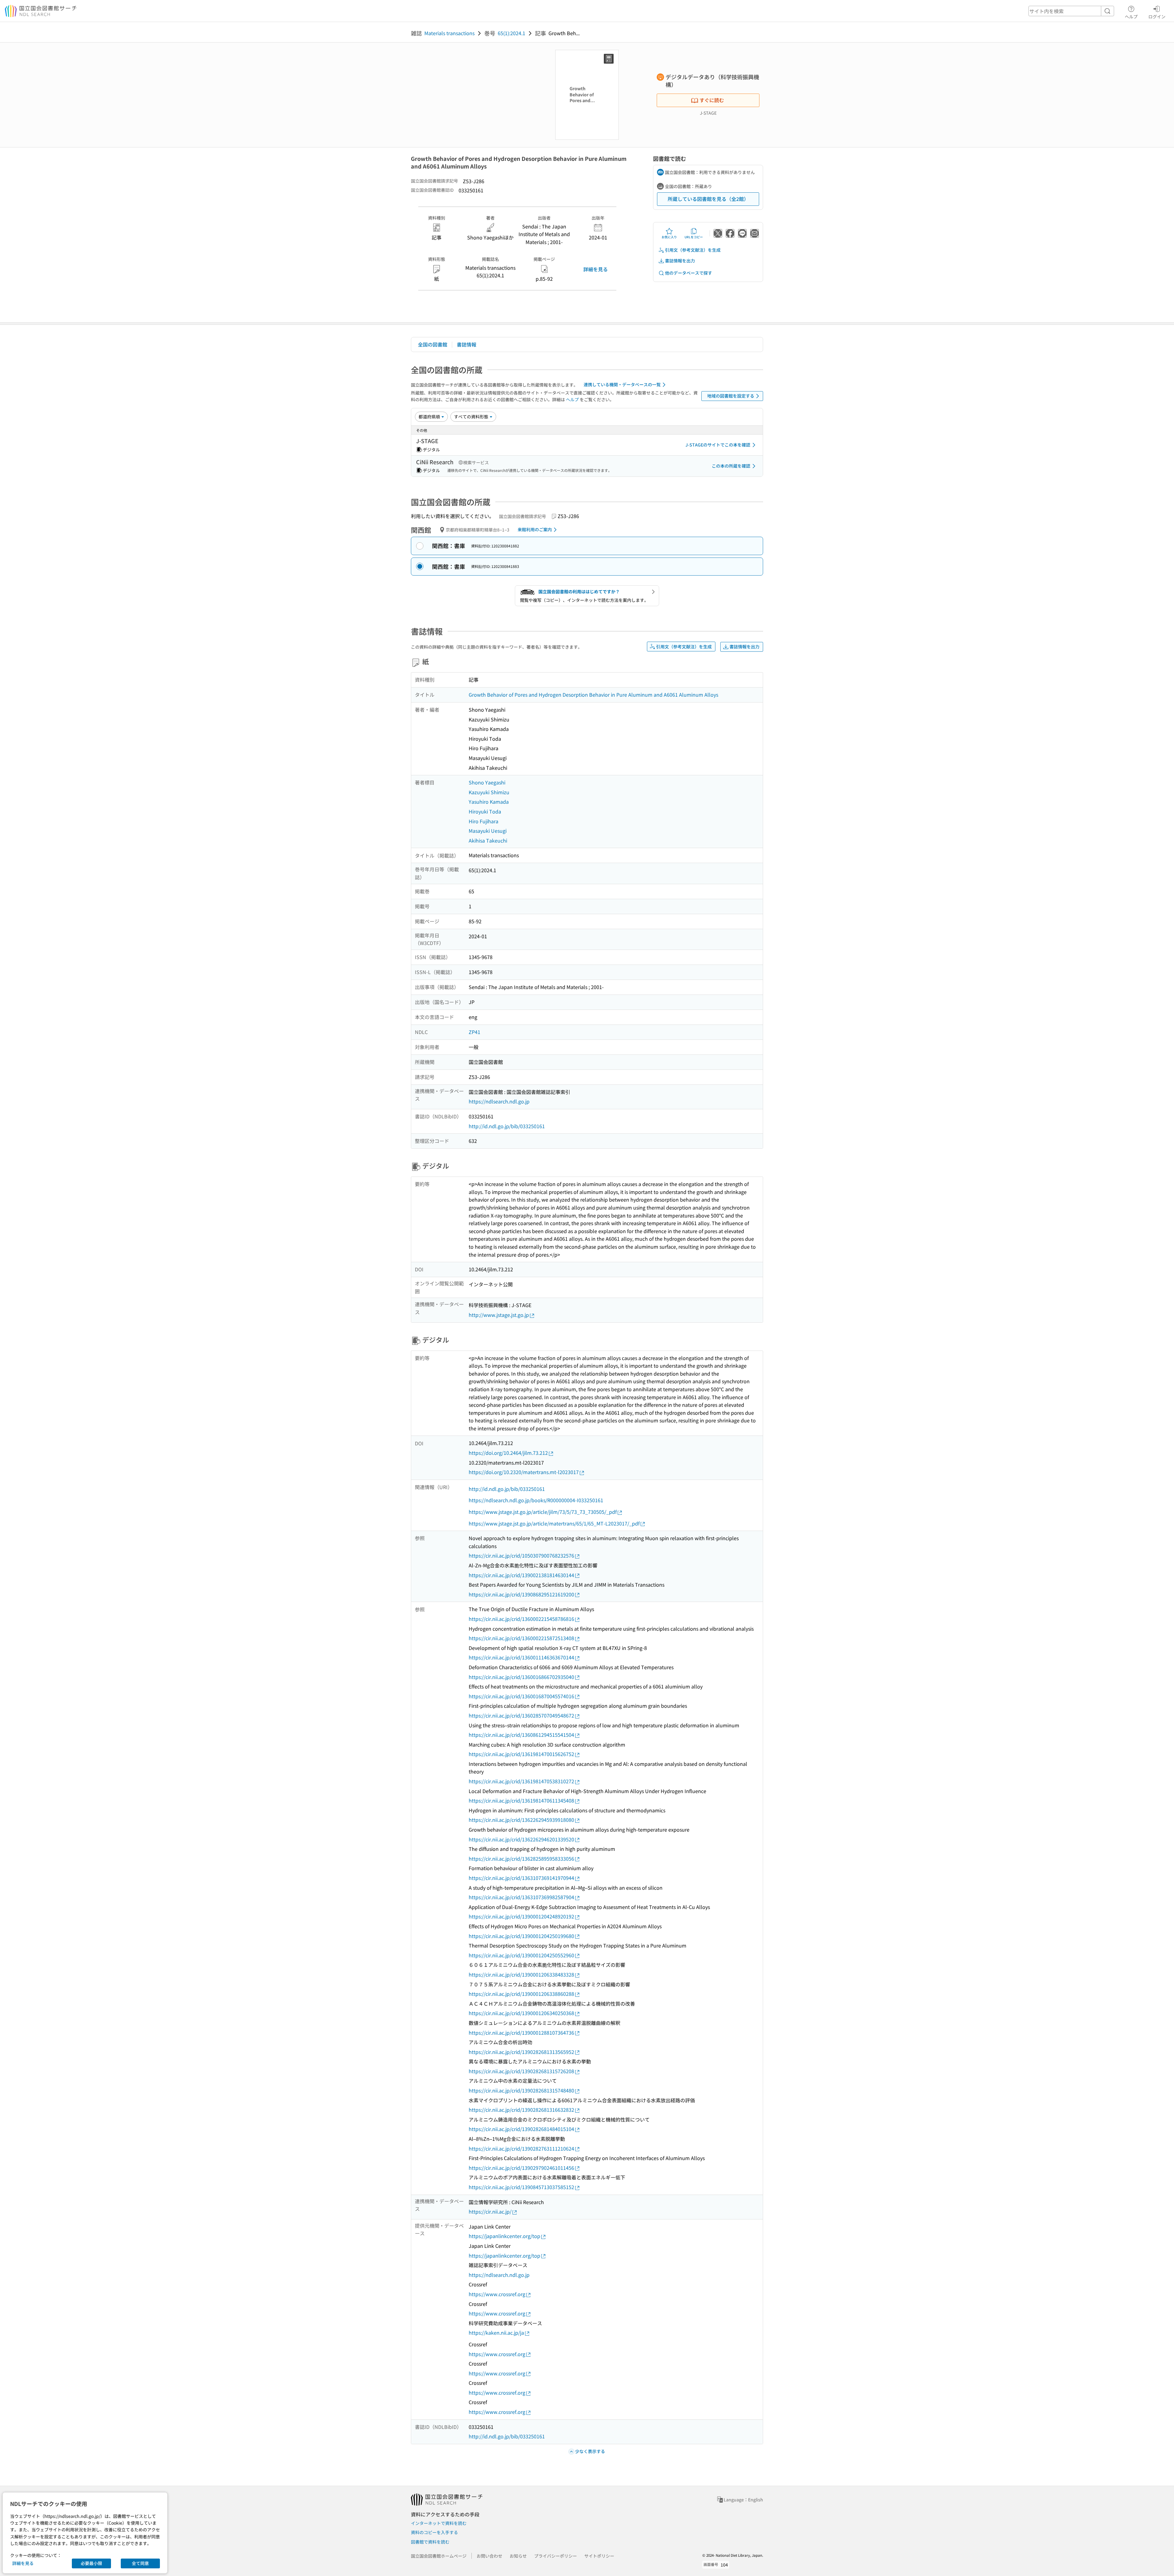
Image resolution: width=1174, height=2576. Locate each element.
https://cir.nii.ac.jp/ (490, 2211)
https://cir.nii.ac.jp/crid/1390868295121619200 (521, 1594)
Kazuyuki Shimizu (489, 792)
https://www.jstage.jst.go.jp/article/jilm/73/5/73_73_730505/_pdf (543, 1512)
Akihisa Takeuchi (488, 840)
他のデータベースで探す (689, 273)
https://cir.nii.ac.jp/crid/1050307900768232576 (521, 1555)
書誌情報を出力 (680, 261)
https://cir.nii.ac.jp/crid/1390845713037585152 (521, 2187)
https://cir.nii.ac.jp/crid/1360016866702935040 (521, 1677)
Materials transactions (449, 33)
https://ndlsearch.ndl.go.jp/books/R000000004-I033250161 (536, 1500)
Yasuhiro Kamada (489, 802)
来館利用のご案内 (535, 529)
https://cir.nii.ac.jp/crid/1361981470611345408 (521, 1800)
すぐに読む (712, 100)
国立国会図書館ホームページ (439, 2556)
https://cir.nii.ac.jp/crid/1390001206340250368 (521, 2013)
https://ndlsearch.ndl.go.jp (499, 1101)
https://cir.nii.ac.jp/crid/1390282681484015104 (521, 2129)
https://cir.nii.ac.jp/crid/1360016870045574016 (521, 1696)
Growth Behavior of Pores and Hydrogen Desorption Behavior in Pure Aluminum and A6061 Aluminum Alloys (593, 695)
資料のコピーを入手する (434, 2532)
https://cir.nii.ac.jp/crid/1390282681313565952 (521, 2052)
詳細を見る (596, 269)
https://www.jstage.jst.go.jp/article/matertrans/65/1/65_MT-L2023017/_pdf (554, 1523)
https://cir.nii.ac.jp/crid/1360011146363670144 (521, 1657)
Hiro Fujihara (484, 821)
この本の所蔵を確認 (731, 466)
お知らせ (518, 2556)
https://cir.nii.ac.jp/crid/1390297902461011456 (521, 2168)
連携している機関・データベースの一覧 (622, 384)
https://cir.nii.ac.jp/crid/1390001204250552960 (521, 1955)
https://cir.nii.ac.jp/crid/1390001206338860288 (521, 1994)
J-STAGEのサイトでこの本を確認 (718, 445)
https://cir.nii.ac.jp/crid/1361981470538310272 (521, 1781)
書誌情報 (467, 344)
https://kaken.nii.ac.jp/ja (496, 2333)
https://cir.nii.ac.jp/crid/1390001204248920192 (521, 1916)
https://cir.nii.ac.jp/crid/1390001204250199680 (521, 1936)
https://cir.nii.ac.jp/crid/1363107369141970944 (521, 1878)
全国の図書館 (433, 344)
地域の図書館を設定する (731, 396)
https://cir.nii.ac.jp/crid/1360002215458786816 (521, 1619)
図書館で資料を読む (430, 2542)
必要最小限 (91, 2563)
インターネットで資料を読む (439, 2523)
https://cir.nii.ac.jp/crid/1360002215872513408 (521, 1638)
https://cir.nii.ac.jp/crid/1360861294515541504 (521, 1735)
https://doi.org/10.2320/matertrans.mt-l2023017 (524, 1472)
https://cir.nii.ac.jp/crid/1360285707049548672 (521, 1715)
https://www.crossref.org (497, 2294)
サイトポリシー (599, 2556)
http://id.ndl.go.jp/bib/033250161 (507, 1126)
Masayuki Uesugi (488, 831)
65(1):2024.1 (511, 33)
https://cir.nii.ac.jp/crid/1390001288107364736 (521, 2033)
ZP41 (474, 1032)
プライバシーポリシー (556, 2556)
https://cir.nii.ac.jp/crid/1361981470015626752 (521, 1754)
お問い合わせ (489, 2556)
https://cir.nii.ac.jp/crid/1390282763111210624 (521, 2148)
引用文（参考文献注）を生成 (693, 250)
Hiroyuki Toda (485, 811)
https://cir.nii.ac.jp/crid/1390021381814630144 (521, 1575)
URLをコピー (694, 237)
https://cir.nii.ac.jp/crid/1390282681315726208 (521, 2071)
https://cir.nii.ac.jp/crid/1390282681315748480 (521, 2090)
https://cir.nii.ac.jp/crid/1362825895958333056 (521, 1859)
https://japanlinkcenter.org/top (504, 2236)
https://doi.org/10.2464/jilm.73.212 (508, 1453)
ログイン (1157, 16)
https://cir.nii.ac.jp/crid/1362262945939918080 (521, 1820)
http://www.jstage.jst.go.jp (499, 1315)
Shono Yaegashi (487, 782)
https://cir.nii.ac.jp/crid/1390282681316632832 (521, 2110)
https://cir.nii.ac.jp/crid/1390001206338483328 (521, 1974)
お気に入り (669, 237)
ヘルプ (1131, 16)
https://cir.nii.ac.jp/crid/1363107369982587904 (521, 1897)
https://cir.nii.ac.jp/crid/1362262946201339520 (521, 1839)
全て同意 (140, 2563)
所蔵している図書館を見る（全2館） (708, 199)
